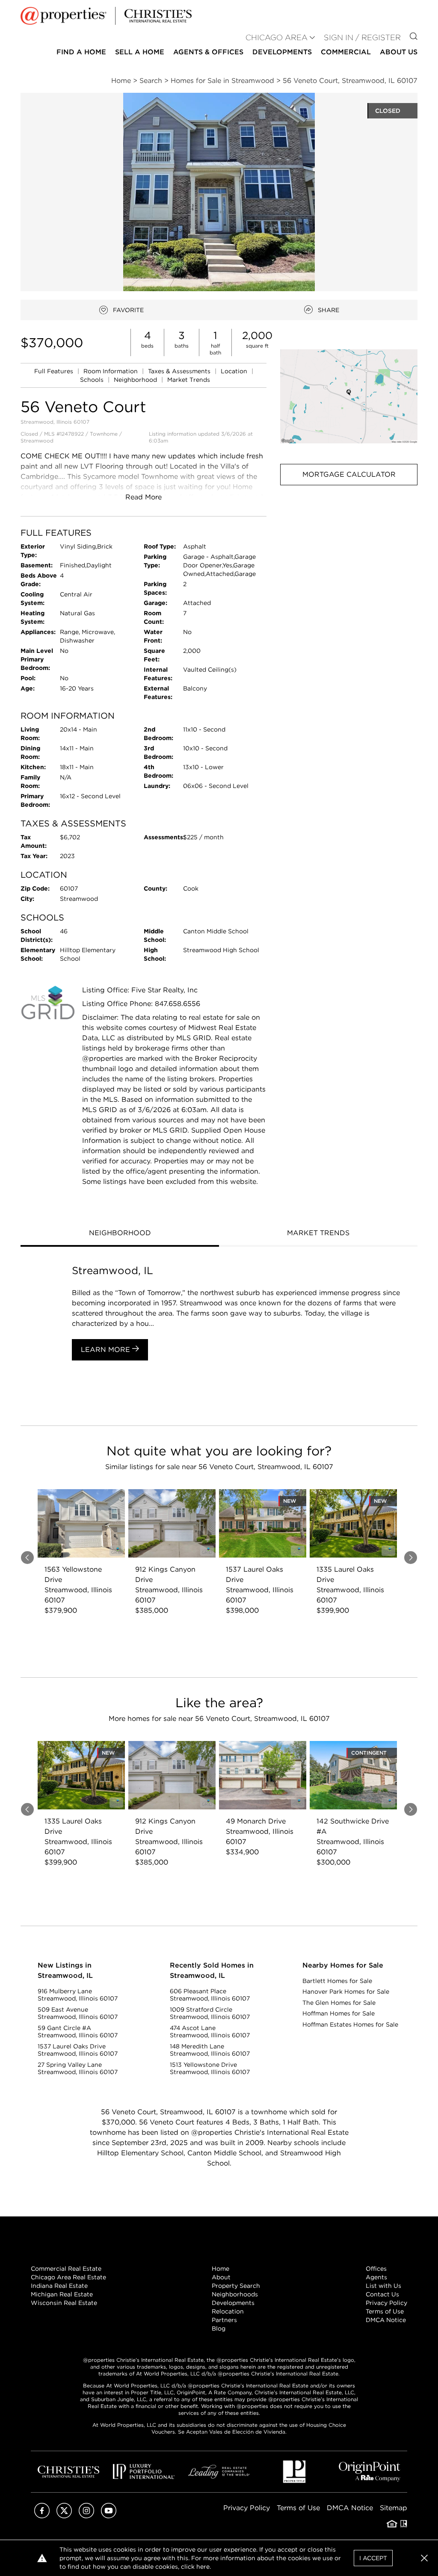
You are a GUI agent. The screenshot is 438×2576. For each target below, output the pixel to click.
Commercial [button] (346, 52)
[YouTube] (109, 2516)
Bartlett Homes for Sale (337, 1981)
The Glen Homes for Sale (339, 2003)
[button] (349, 396)
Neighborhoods (235, 2294)
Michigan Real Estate (62, 2294)
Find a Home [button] (81, 52)
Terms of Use (385, 2311)
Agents (376, 2277)
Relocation (228, 2311)
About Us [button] (399, 52)
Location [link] (235, 371)
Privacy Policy (386, 2303)
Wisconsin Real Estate (64, 2303)
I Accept (373, 2558)
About (221, 2277)
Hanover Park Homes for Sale (346, 1992)
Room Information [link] (111, 371)
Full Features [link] (55, 371)
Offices (376, 2269)
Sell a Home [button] (140, 52)
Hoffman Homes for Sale (339, 2013)
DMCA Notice (386, 2320)
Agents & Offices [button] (208, 52)
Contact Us (382, 2294)
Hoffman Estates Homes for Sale (350, 2024)
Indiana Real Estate (59, 2286)
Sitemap (394, 2508)
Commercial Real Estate (66, 2269)
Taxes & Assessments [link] (180, 371)
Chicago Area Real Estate (68, 2277)
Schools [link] (93, 380)
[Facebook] (42, 2516)
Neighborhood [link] (136, 380)
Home (220, 2269)
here (203, 2567)
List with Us (383, 2286)
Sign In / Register (362, 37)
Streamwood (37, 441)
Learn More (107, 1350)
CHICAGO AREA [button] (277, 37)
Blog (219, 2328)
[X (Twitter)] (64, 2516)
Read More (144, 497)
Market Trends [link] (189, 380)
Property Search (236, 2286)
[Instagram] (86, 2516)
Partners (224, 2320)
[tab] (120, 1234)
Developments (282, 52)
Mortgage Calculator (349, 474)
